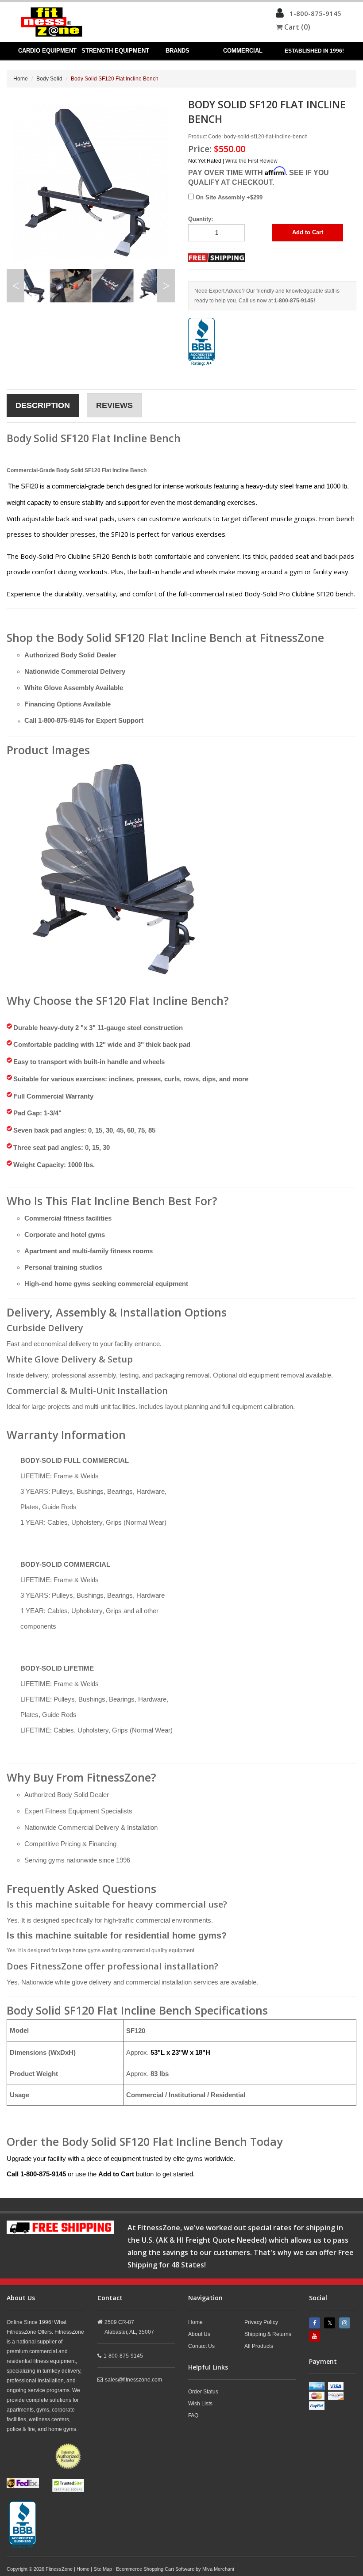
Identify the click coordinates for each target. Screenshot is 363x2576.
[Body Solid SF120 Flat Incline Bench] (117, 868)
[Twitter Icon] (331, 2323)
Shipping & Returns (268, 2334)
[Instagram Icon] (346, 2323)
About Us (199, 2334)
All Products (259, 2346)
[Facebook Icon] (316, 2323)
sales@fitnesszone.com (133, 2380)
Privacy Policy (261, 2322)
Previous (15, 286)
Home (21, 79)
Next (166, 286)
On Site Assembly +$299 (228, 197)
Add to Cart (308, 232)
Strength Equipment (115, 51)
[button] (280, 15)
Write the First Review (251, 161)
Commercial (243, 51)
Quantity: (201, 219)
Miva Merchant (218, 2569)
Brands (178, 51)
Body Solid (49, 79)
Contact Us (201, 2346)
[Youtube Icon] (316, 2336)
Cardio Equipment (47, 51)
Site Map (103, 2569)
